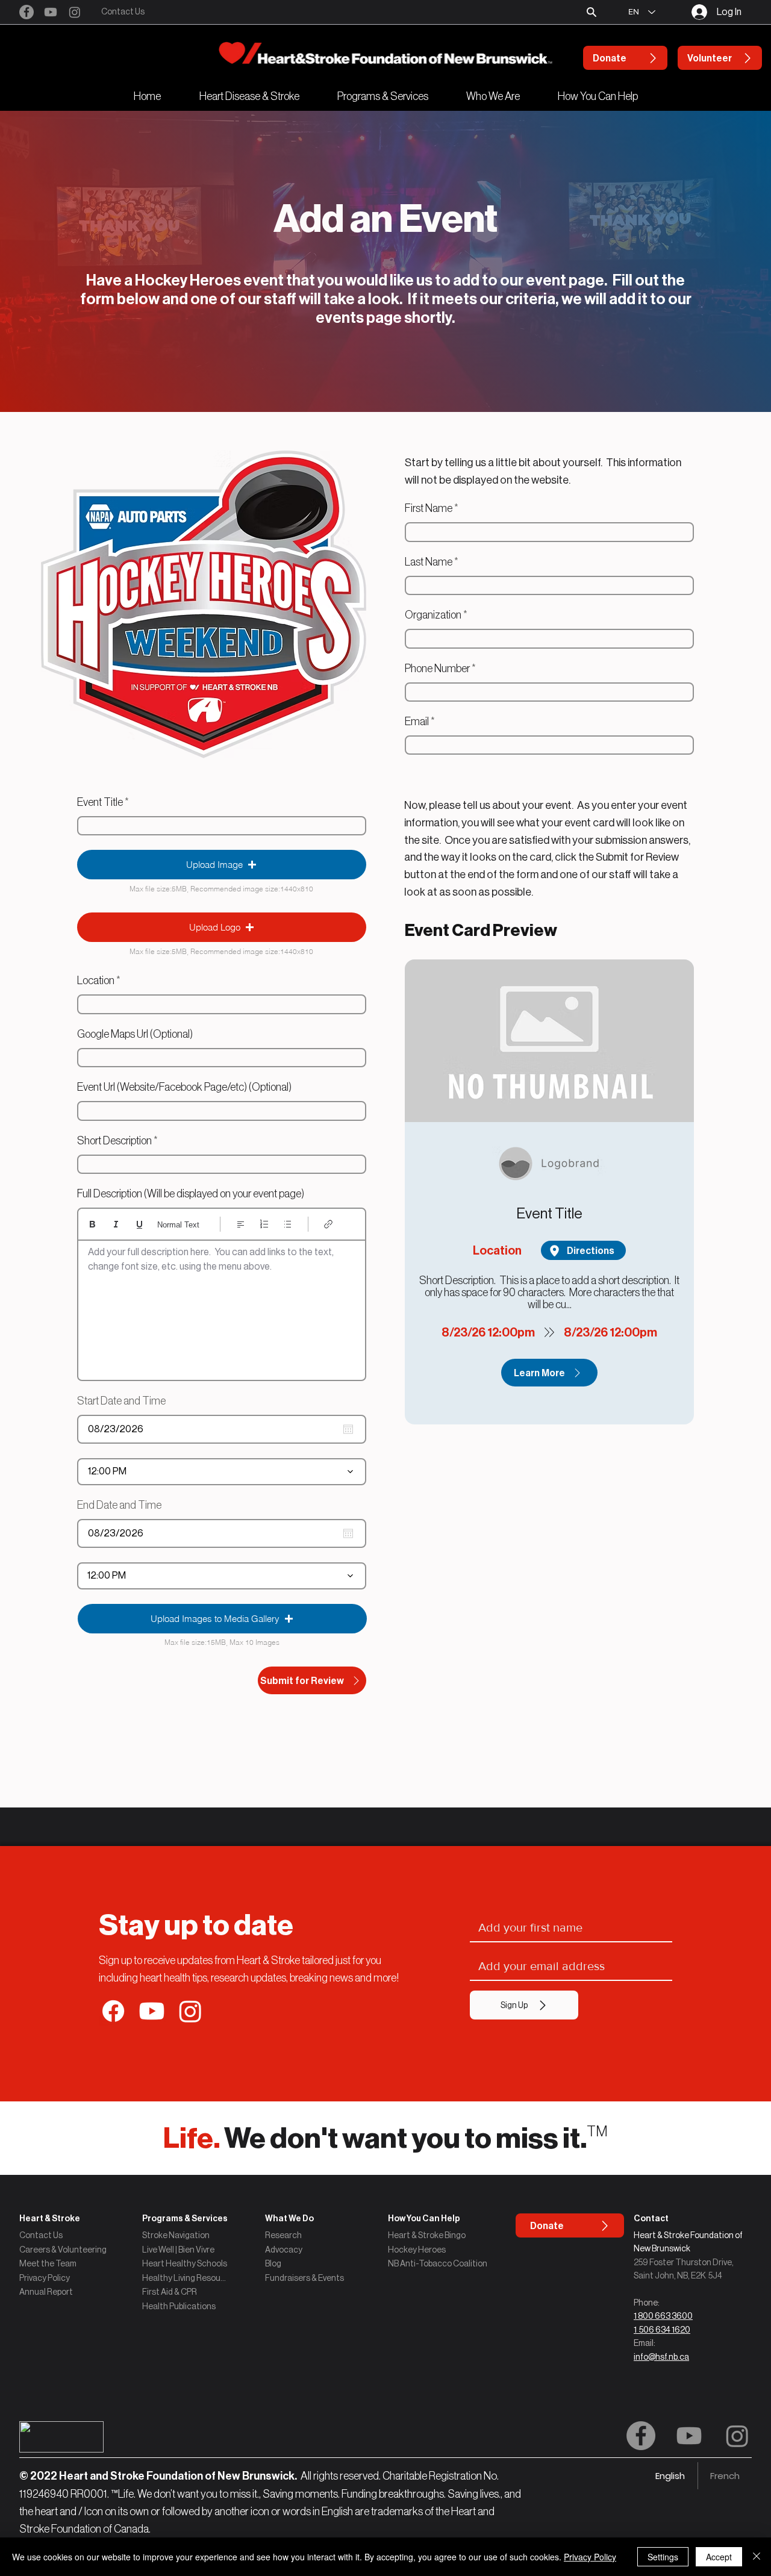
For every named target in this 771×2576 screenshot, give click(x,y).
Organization (433, 615)
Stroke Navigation (176, 2235)
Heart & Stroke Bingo (427, 2235)
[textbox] (222, 1306)
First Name (429, 508)
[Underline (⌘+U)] (139, 1224)
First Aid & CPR (170, 2292)
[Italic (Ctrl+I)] (116, 1224)
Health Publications (179, 2306)
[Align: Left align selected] (241, 1224)
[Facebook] (27, 12)
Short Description (114, 1141)
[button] (592, 12)
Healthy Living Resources (185, 2278)
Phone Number (437, 669)
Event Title (100, 802)
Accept (719, 2557)
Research (283, 2235)
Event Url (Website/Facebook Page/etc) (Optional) (184, 1087)
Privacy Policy (45, 2278)
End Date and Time (125, 1505)
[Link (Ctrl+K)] (329, 1224)
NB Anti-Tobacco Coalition (438, 2263)
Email (417, 722)
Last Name (429, 562)
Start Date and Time (127, 1401)
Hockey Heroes (417, 2250)
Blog (273, 2263)
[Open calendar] (348, 1429)
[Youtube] (51, 12)
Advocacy (284, 2250)
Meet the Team (48, 2263)
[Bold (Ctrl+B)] (92, 1224)
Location (96, 981)
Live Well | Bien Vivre (178, 2250)
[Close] (757, 2557)
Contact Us (41, 2235)
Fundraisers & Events (304, 2278)
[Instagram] (75, 12)
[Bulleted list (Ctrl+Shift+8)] (288, 1224)
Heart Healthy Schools (185, 2263)
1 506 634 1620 (662, 2330)
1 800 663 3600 (663, 2316)
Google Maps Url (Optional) (135, 1034)
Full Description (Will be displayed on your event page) (191, 1194)
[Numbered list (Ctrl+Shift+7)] (264, 1224)
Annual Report (46, 2292)
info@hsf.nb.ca (661, 2357)
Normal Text (178, 1225)
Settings (663, 2557)
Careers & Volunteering (63, 2250)
